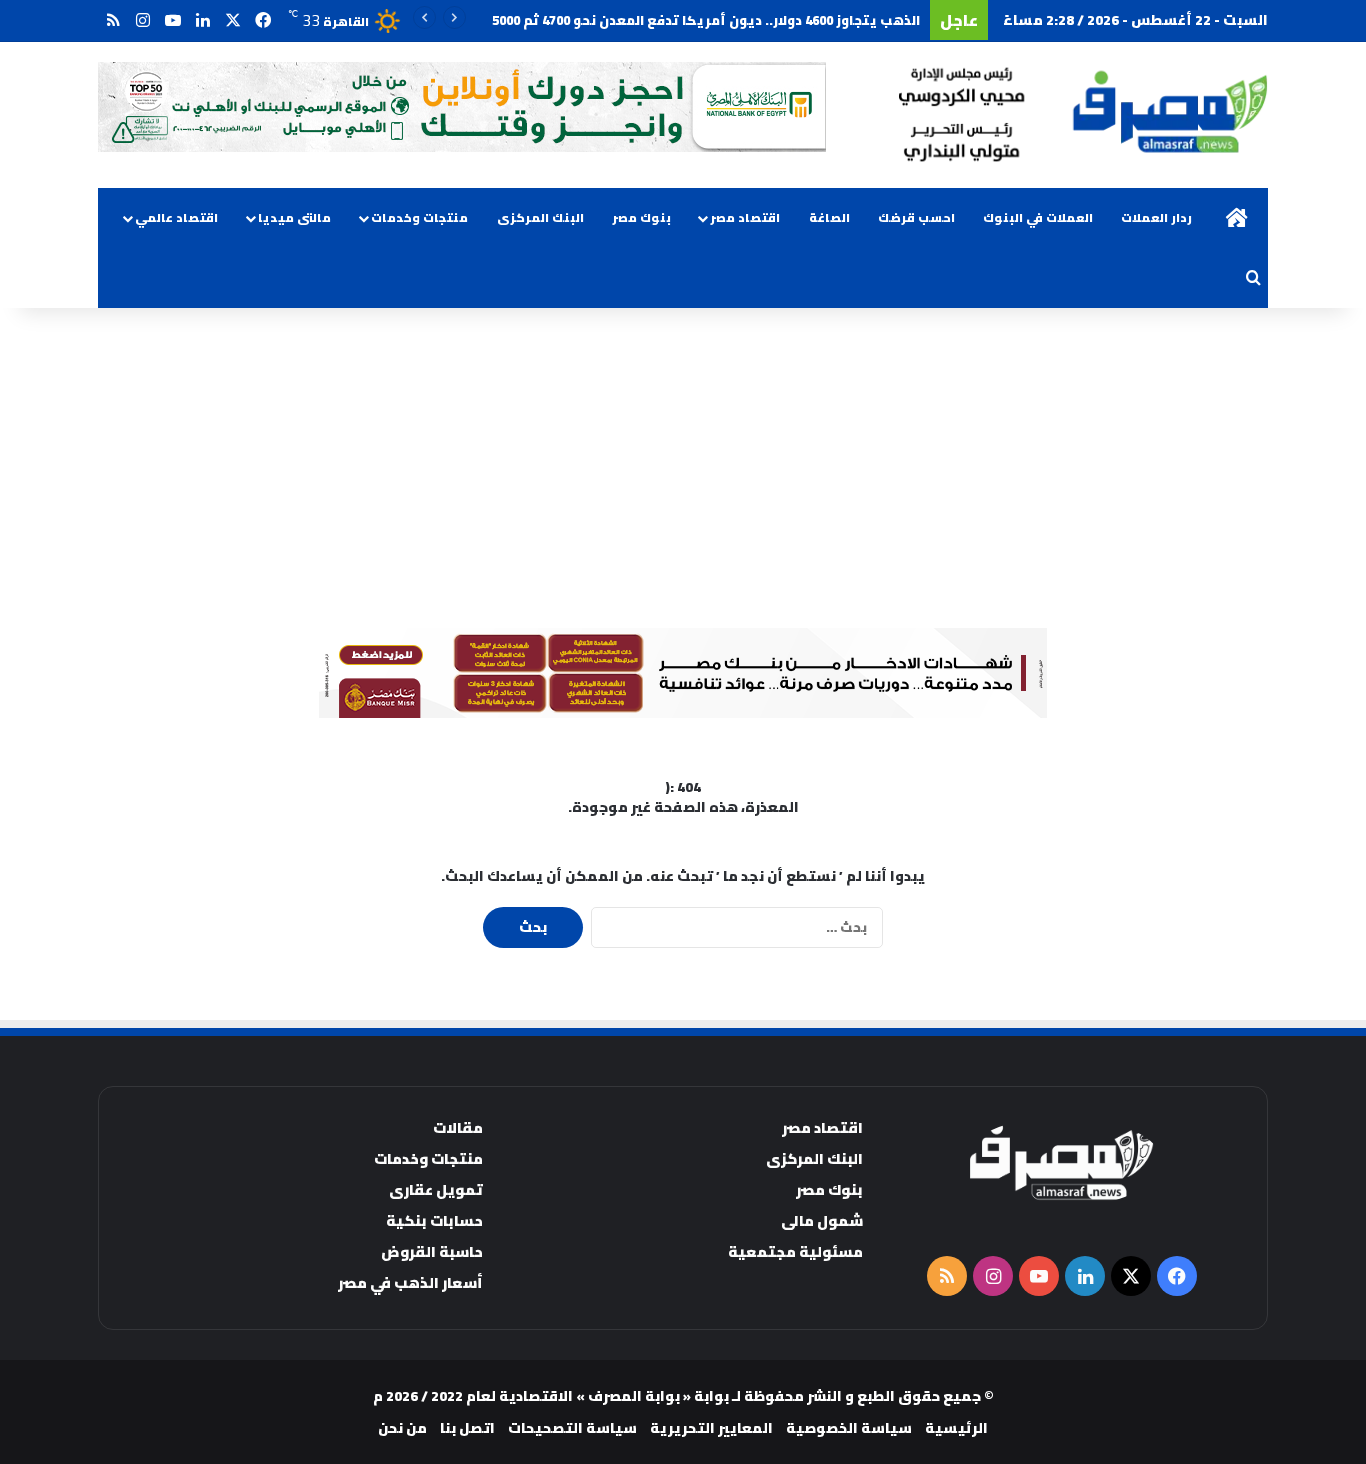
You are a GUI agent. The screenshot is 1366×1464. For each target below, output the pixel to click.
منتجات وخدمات (419, 217)
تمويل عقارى (436, 1189)
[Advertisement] (683, 468)
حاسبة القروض (432, 1251)
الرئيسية (956, 1428)
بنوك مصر (641, 217)
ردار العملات (1156, 217)
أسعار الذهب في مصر (410, 1282)
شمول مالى (822, 1220)
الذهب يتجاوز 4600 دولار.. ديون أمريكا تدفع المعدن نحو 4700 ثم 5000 (706, 20)
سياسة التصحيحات (572, 1428)
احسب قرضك (916, 217)
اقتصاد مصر (745, 217)
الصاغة (829, 217)
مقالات (458, 1127)
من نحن (402, 1428)
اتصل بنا (467, 1428)
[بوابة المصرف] (1083, 115)
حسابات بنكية (434, 1220)
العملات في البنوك (1038, 217)
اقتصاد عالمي (176, 217)
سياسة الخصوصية (849, 1428)
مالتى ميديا (294, 217)
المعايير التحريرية (711, 1428)
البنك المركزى (540, 217)
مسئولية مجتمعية (795, 1251)
